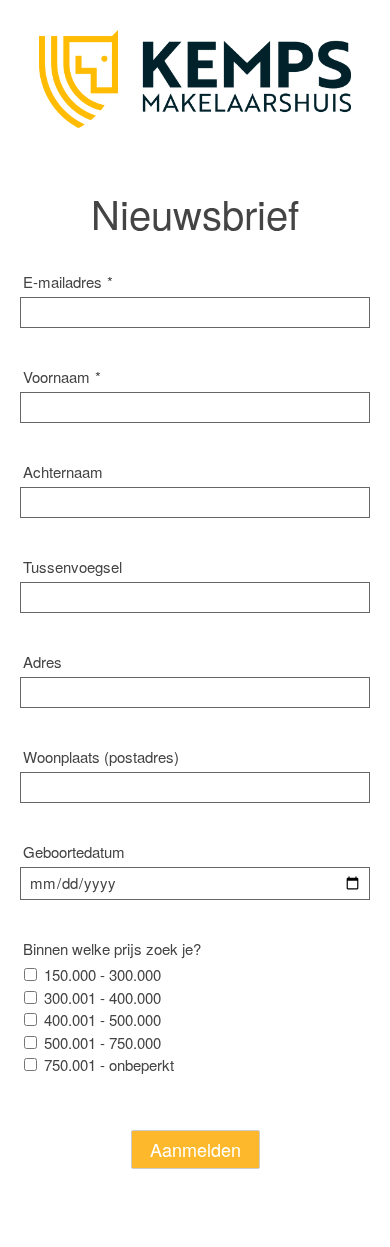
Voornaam (62, 376)
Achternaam (63, 471)
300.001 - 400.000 (102, 997)
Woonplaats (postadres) (101, 756)
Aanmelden (195, 1149)
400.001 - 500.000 (102, 1019)
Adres (42, 661)
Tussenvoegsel (72, 566)
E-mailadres (68, 281)
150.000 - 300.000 (102, 974)
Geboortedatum (74, 851)
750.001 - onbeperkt (109, 1064)
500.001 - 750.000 (102, 1042)
